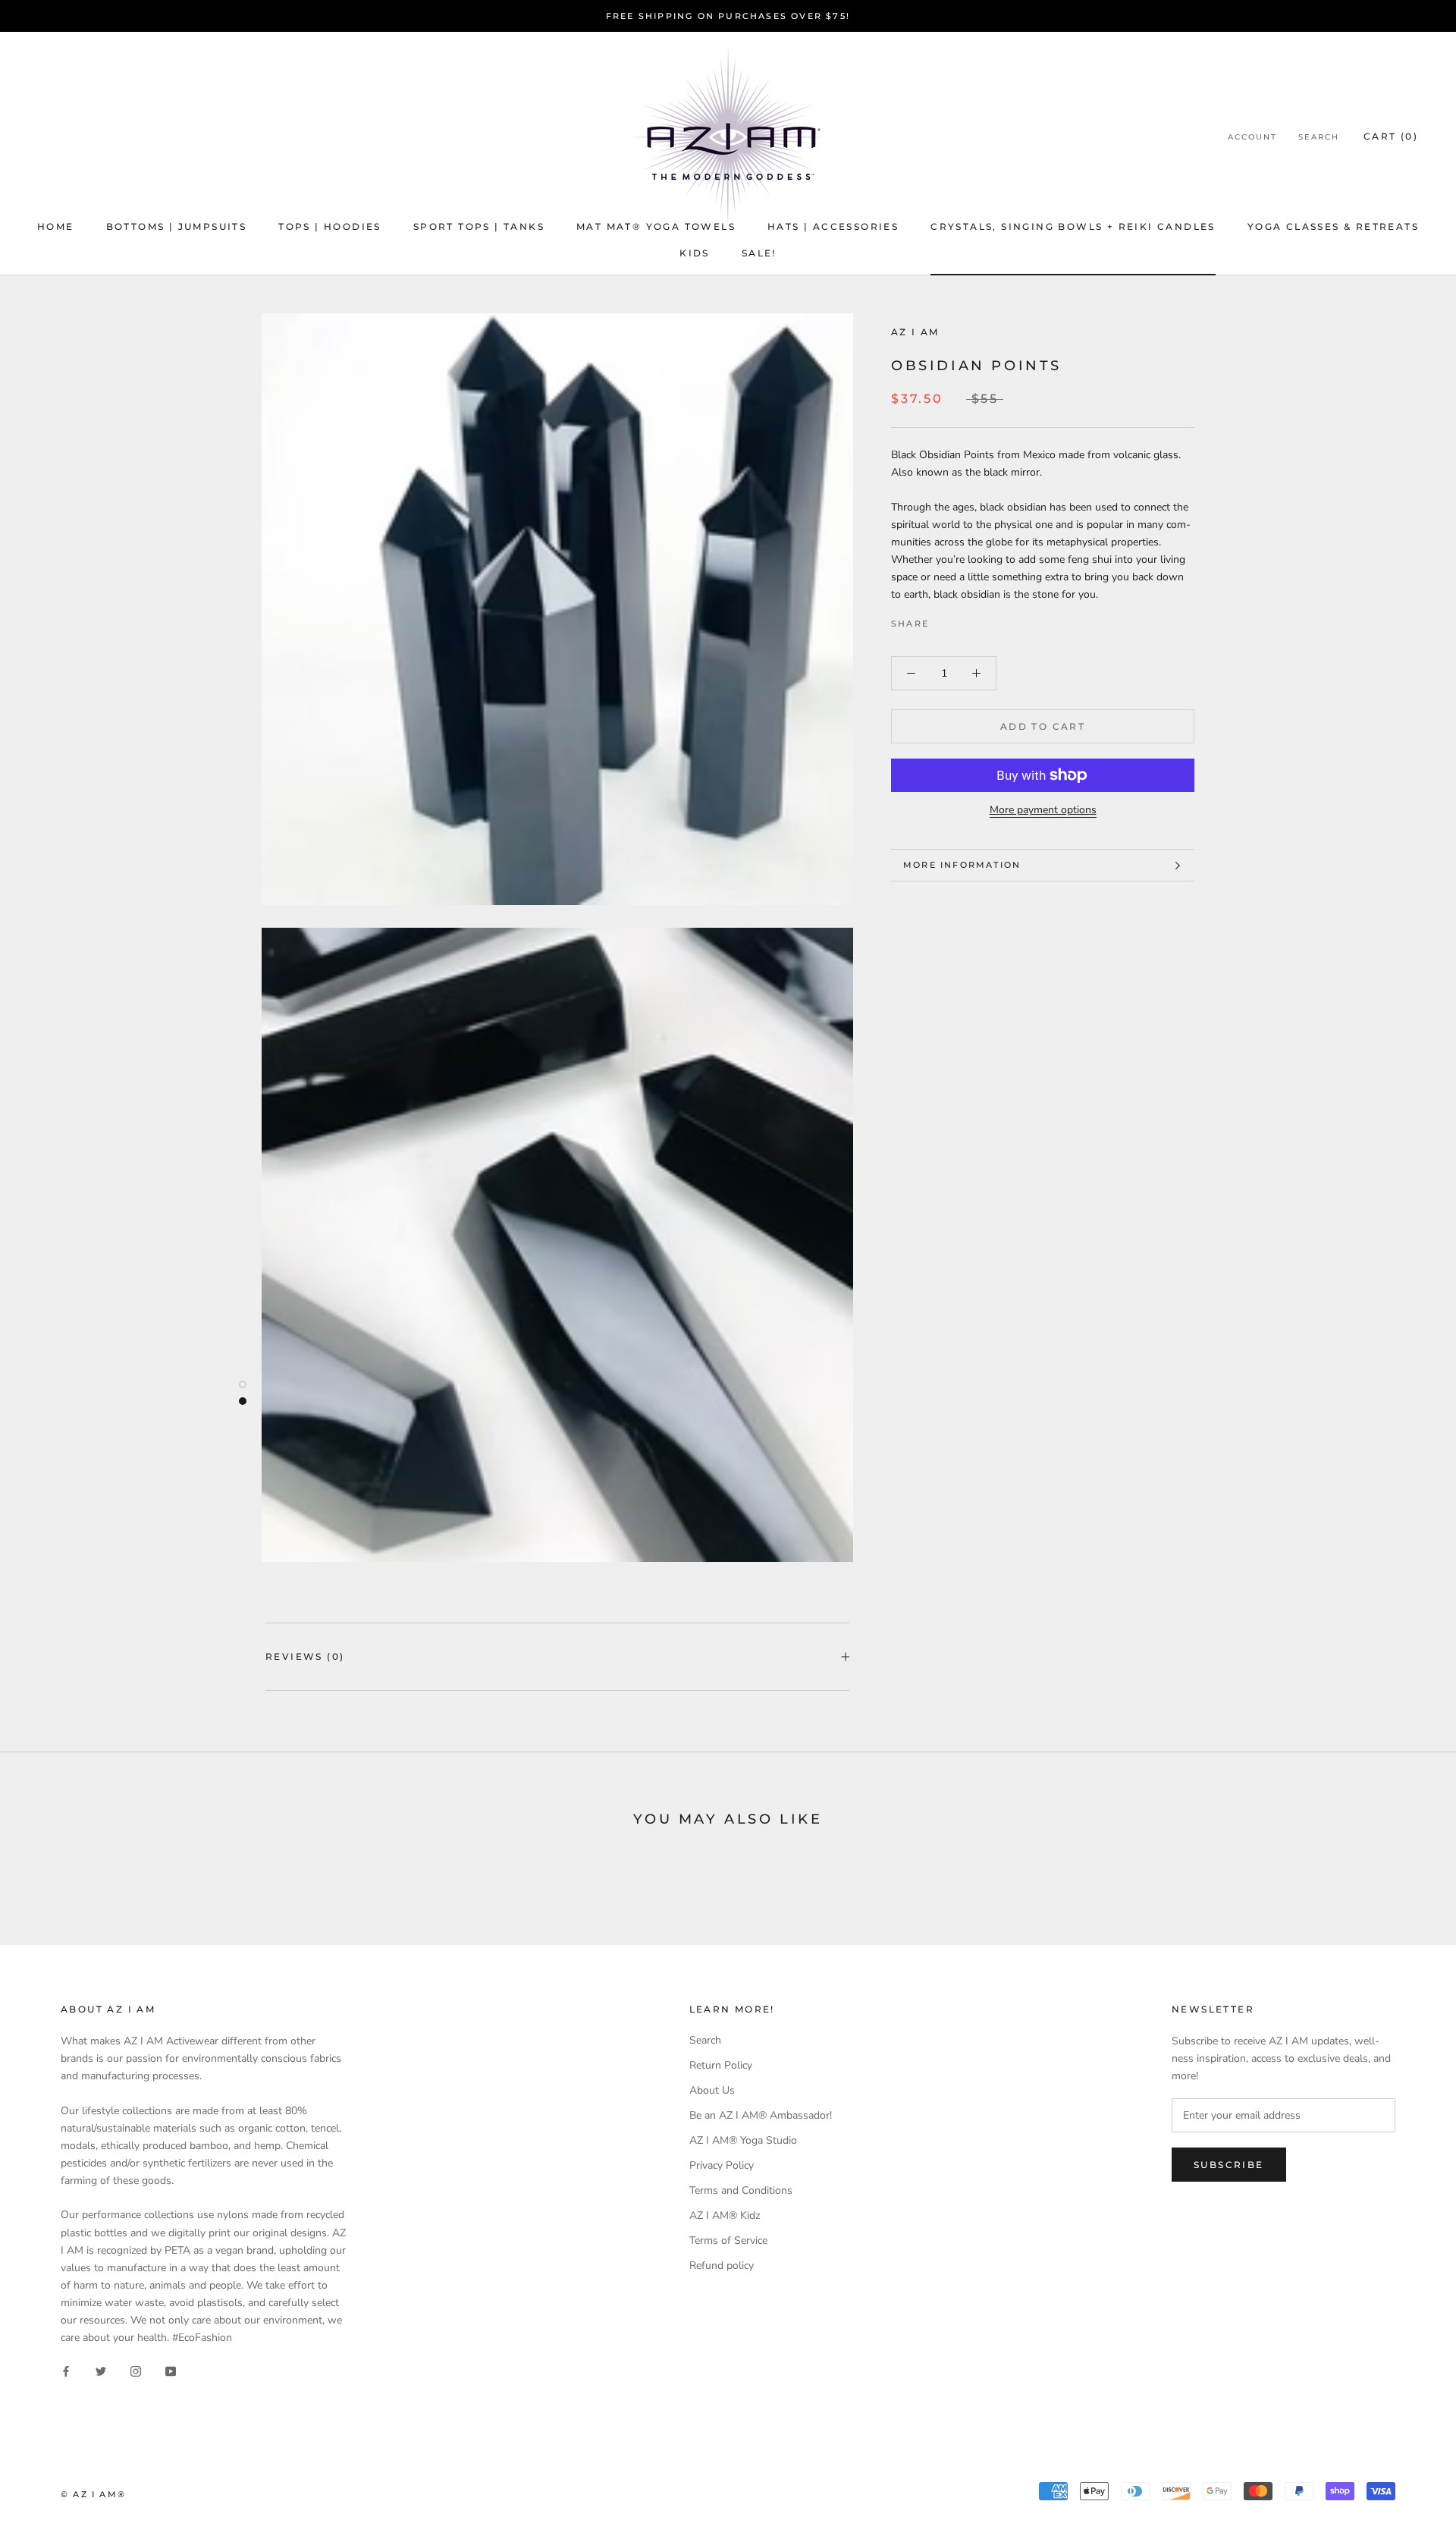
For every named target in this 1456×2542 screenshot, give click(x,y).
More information (962, 865)
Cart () (1391, 136)
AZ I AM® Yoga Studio (743, 2140)
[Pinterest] (983, 620)
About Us (712, 2090)
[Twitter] (963, 620)
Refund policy (722, 2265)
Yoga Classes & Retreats (1333, 226)
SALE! (759, 253)
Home (56, 226)
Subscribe (1229, 2165)
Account (1252, 137)
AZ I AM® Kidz (725, 2215)
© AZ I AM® (93, 2494)
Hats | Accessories (833, 226)
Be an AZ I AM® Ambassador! (761, 2115)
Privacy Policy (722, 2165)
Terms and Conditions (741, 2190)
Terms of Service (728, 2240)
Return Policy (721, 2065)
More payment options (1043, 810)
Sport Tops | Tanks (479, 226)
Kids (695, 253)
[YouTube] (171, 2370)
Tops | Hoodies (330, 226)
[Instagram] (136, 2370)
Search (1319, 137)
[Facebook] (943, 620)
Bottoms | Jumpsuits (177, 226)
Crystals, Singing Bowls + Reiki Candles (1073, 226)
